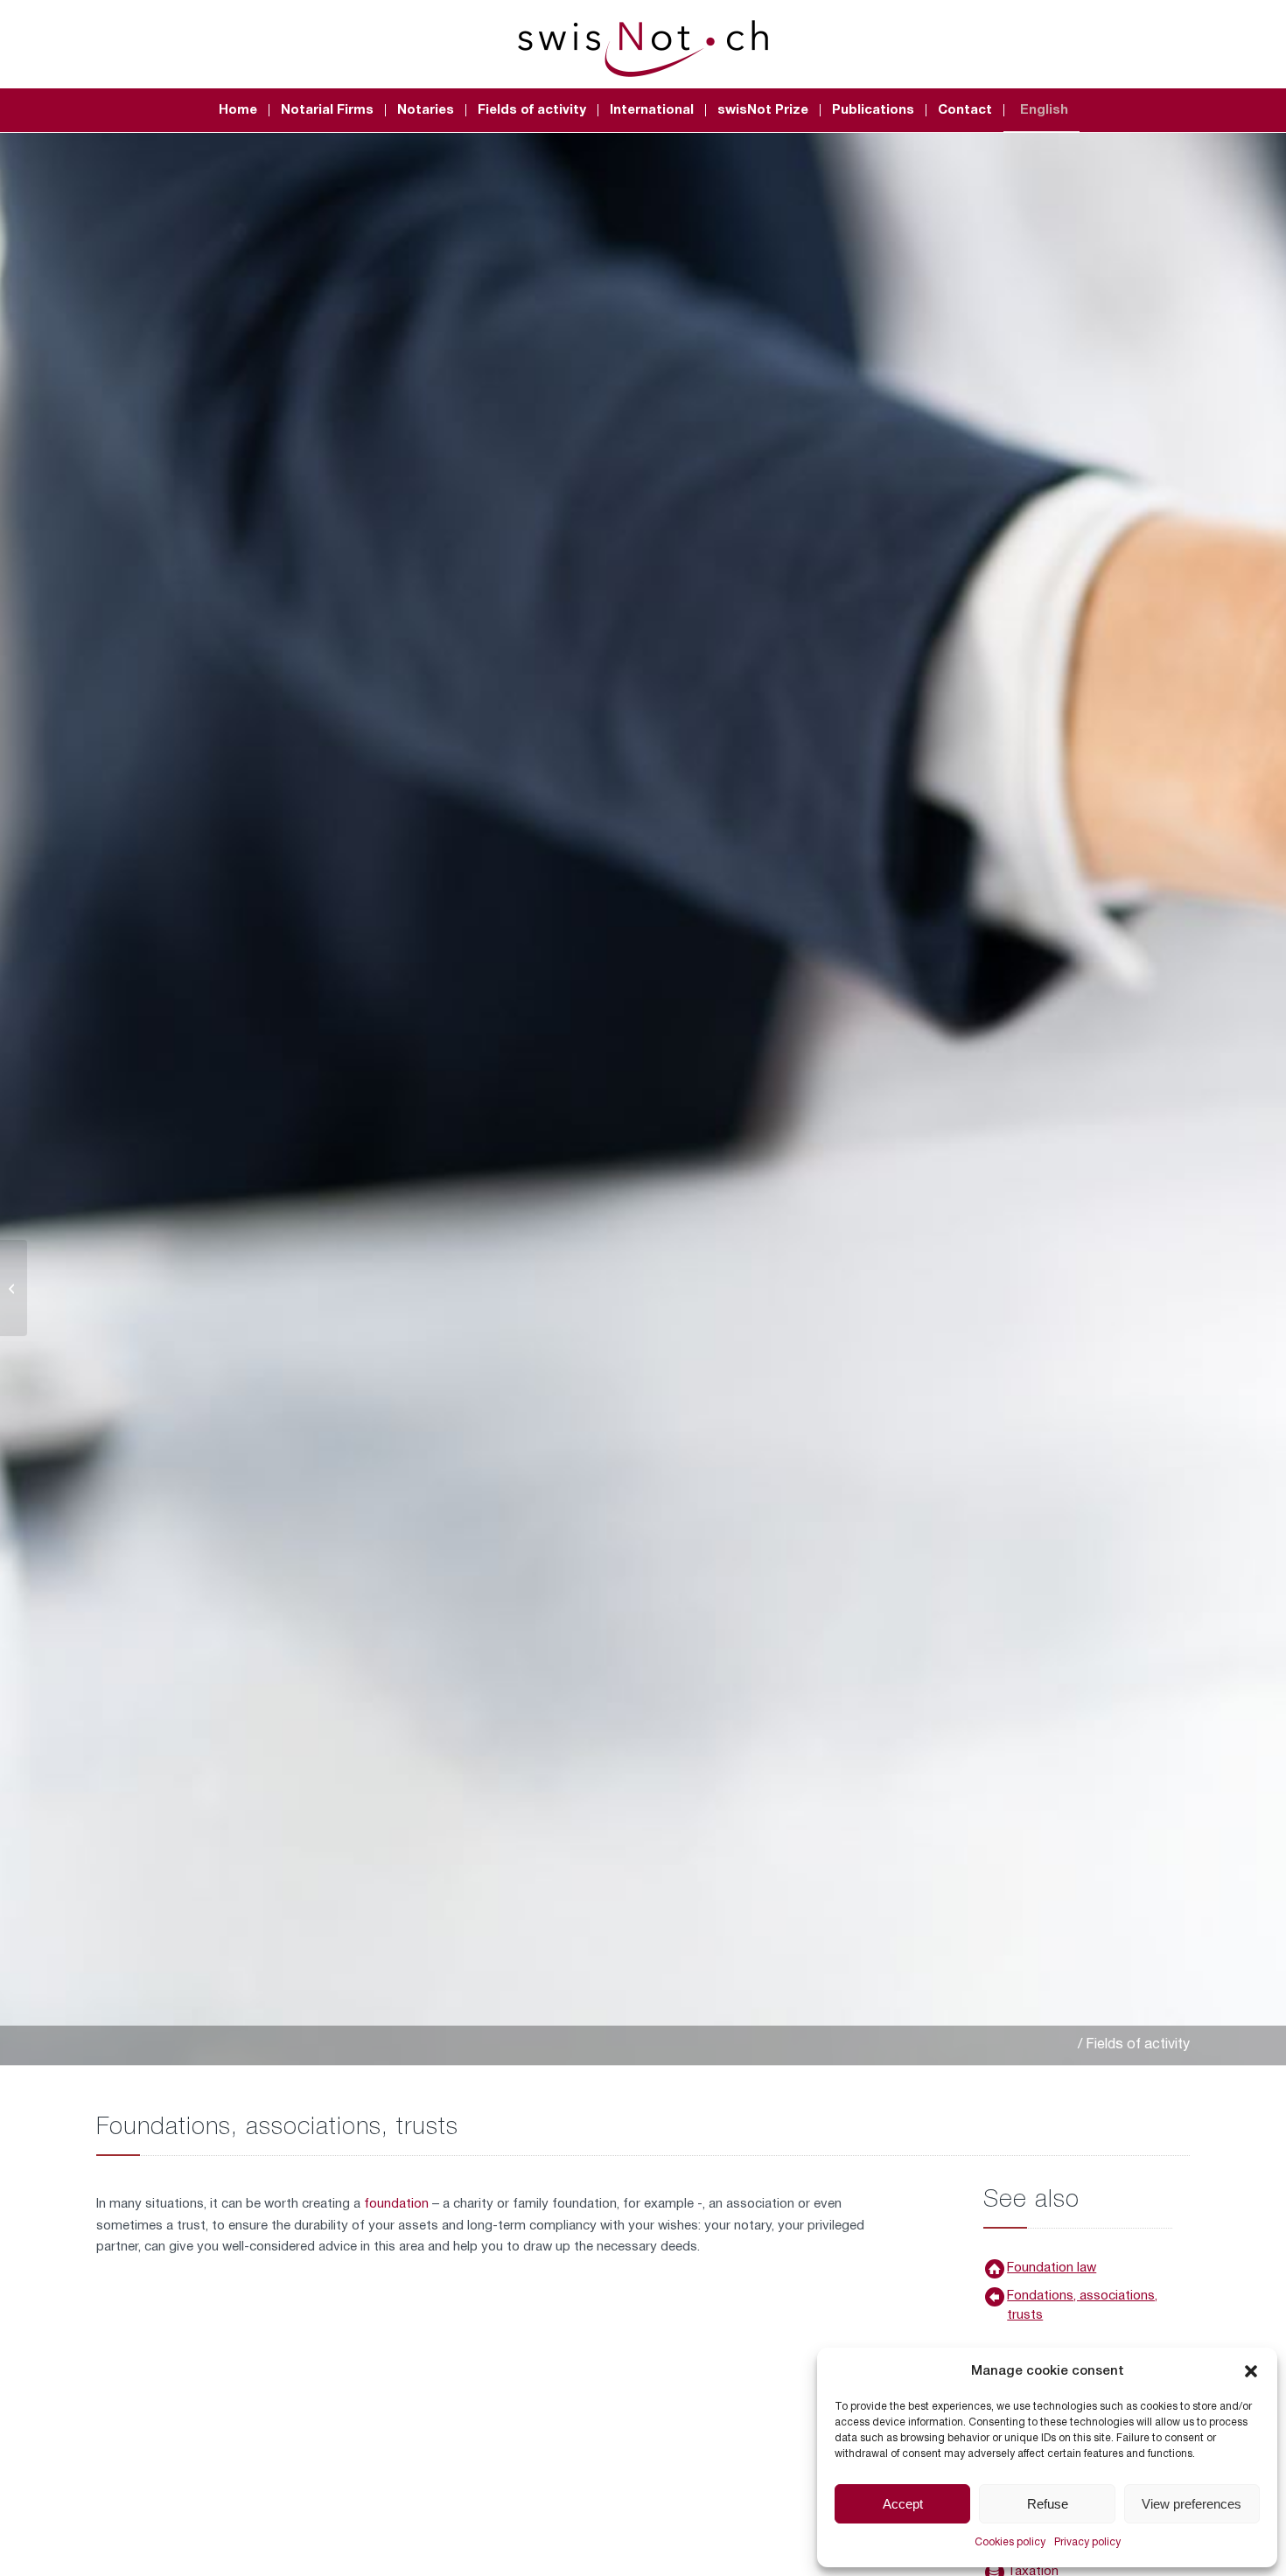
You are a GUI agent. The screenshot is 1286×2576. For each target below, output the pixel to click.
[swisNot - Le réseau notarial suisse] (643, 44)
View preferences (1192, 2504)
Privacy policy (1087, 2542)
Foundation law (1052, 2268)
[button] (1251, 2371)
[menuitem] (238, 110)
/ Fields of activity (1134, 2045)
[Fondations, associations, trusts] (995, 2297)
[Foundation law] (995, 2269)
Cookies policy (1010, 2542)
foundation (398, 2204)
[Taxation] (14, 1288)
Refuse (1048, 2504)
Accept (903, 2504)
